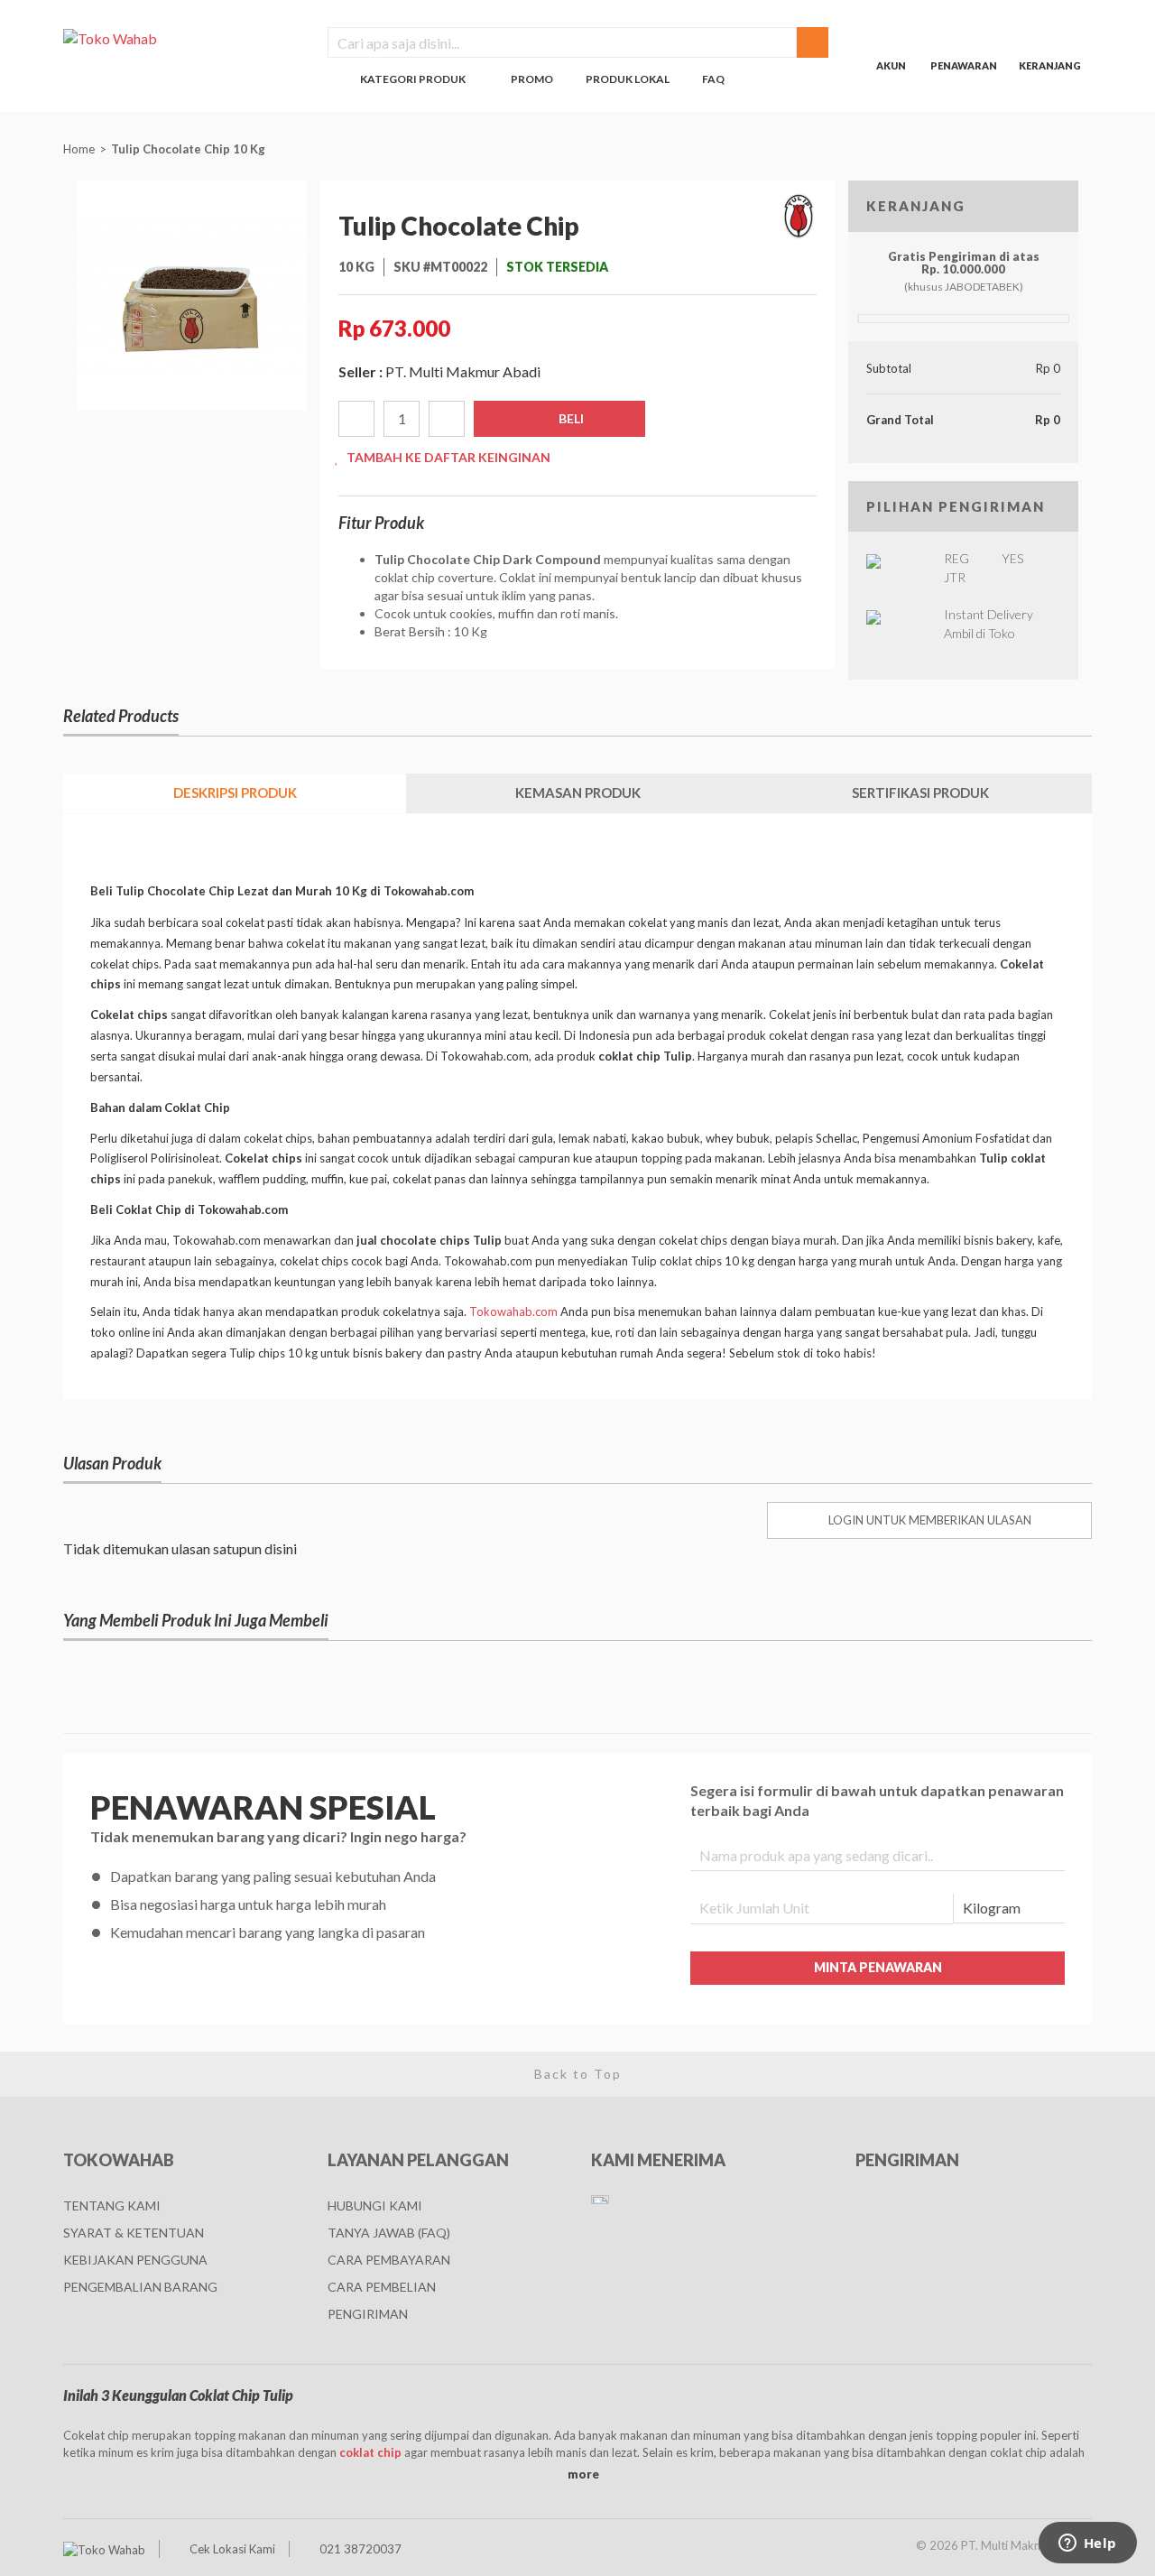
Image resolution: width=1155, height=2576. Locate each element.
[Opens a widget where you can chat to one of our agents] (1087, 2544)
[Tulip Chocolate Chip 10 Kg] (192, 294)
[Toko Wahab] (182, 38)
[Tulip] (799, 217)
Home (79, 149)
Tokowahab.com (513, 1311)
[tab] (235, 793)
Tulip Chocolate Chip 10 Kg (189, 149)
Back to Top (578, 2074)
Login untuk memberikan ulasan (930, 1520)
